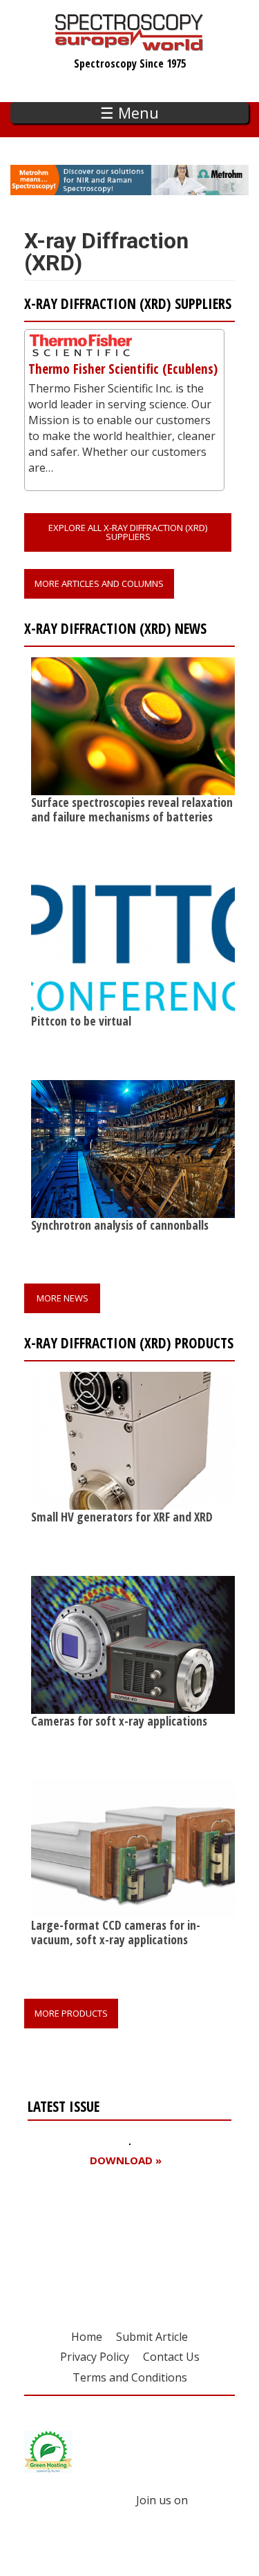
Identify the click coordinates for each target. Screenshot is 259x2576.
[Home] (129, 44)
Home (87, 2337)
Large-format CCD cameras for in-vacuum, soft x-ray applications (116, 1932)
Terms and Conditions (130, 2377)
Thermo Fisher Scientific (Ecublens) (123, 369)
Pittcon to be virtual (81, 1021)
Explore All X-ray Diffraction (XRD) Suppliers (128, 532)
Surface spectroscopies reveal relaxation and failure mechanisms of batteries (132, 809)
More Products (71, 2013)
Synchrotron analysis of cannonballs (120, 1225)
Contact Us (171, 2357)
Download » (126, 2160)
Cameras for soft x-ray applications (119, 1721)
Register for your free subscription (95, 2239)
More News (63, 1298)
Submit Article (152, 2337)
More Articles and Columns (99, 583)
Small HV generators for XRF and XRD (122, 1517)
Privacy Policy (95, 2357)
